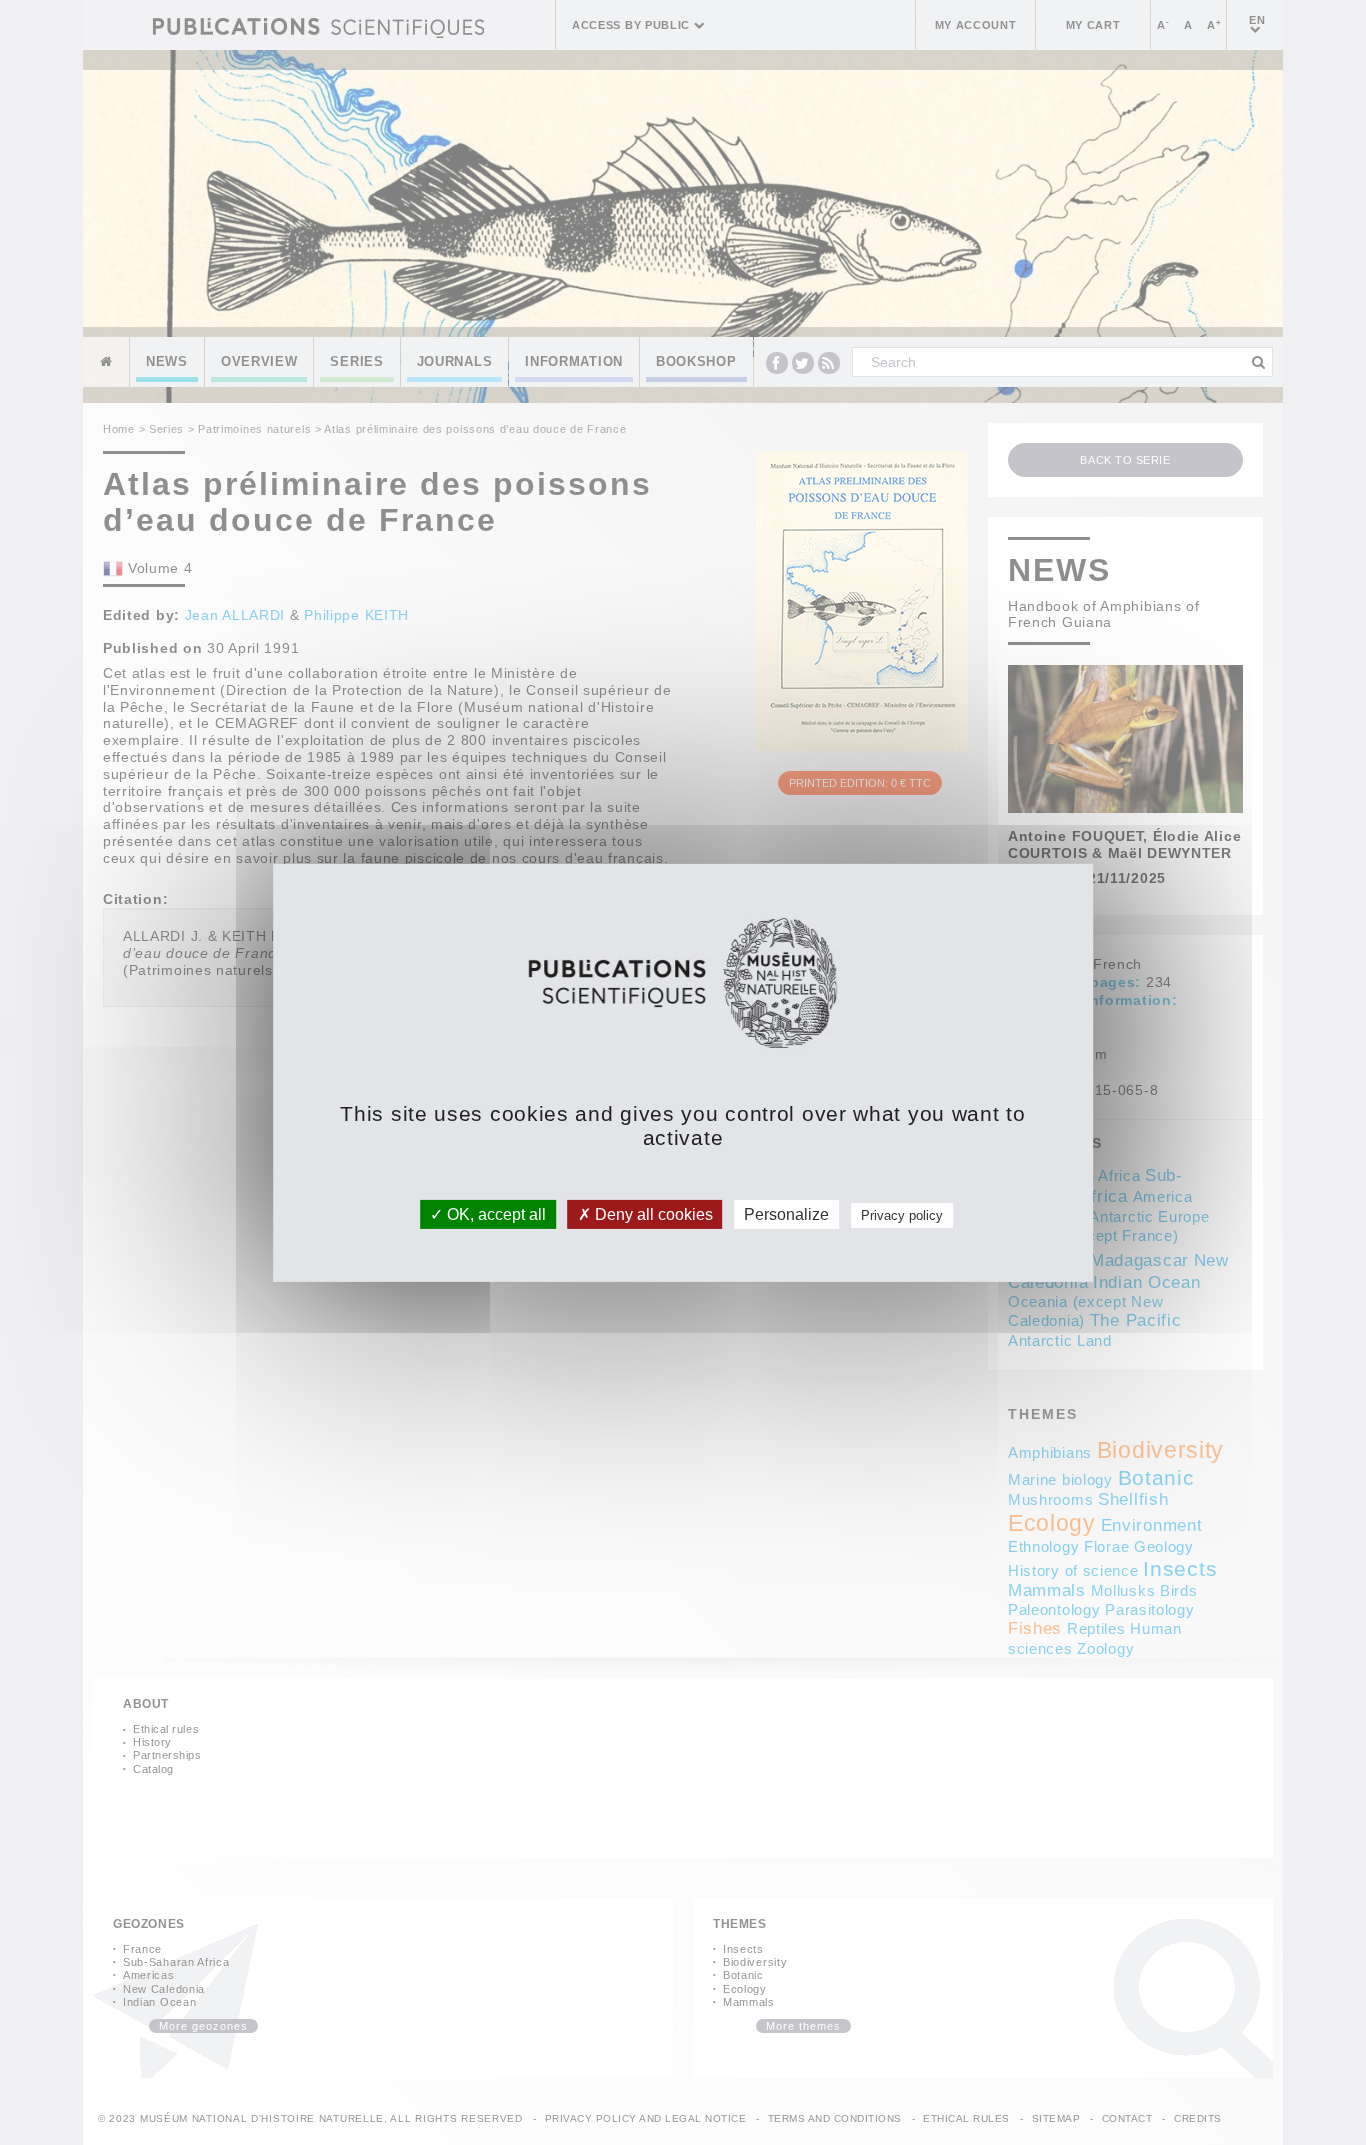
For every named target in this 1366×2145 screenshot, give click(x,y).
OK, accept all (494, 1213)
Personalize (786, 1213)
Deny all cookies (652, 1213)
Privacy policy (902, 1214)
